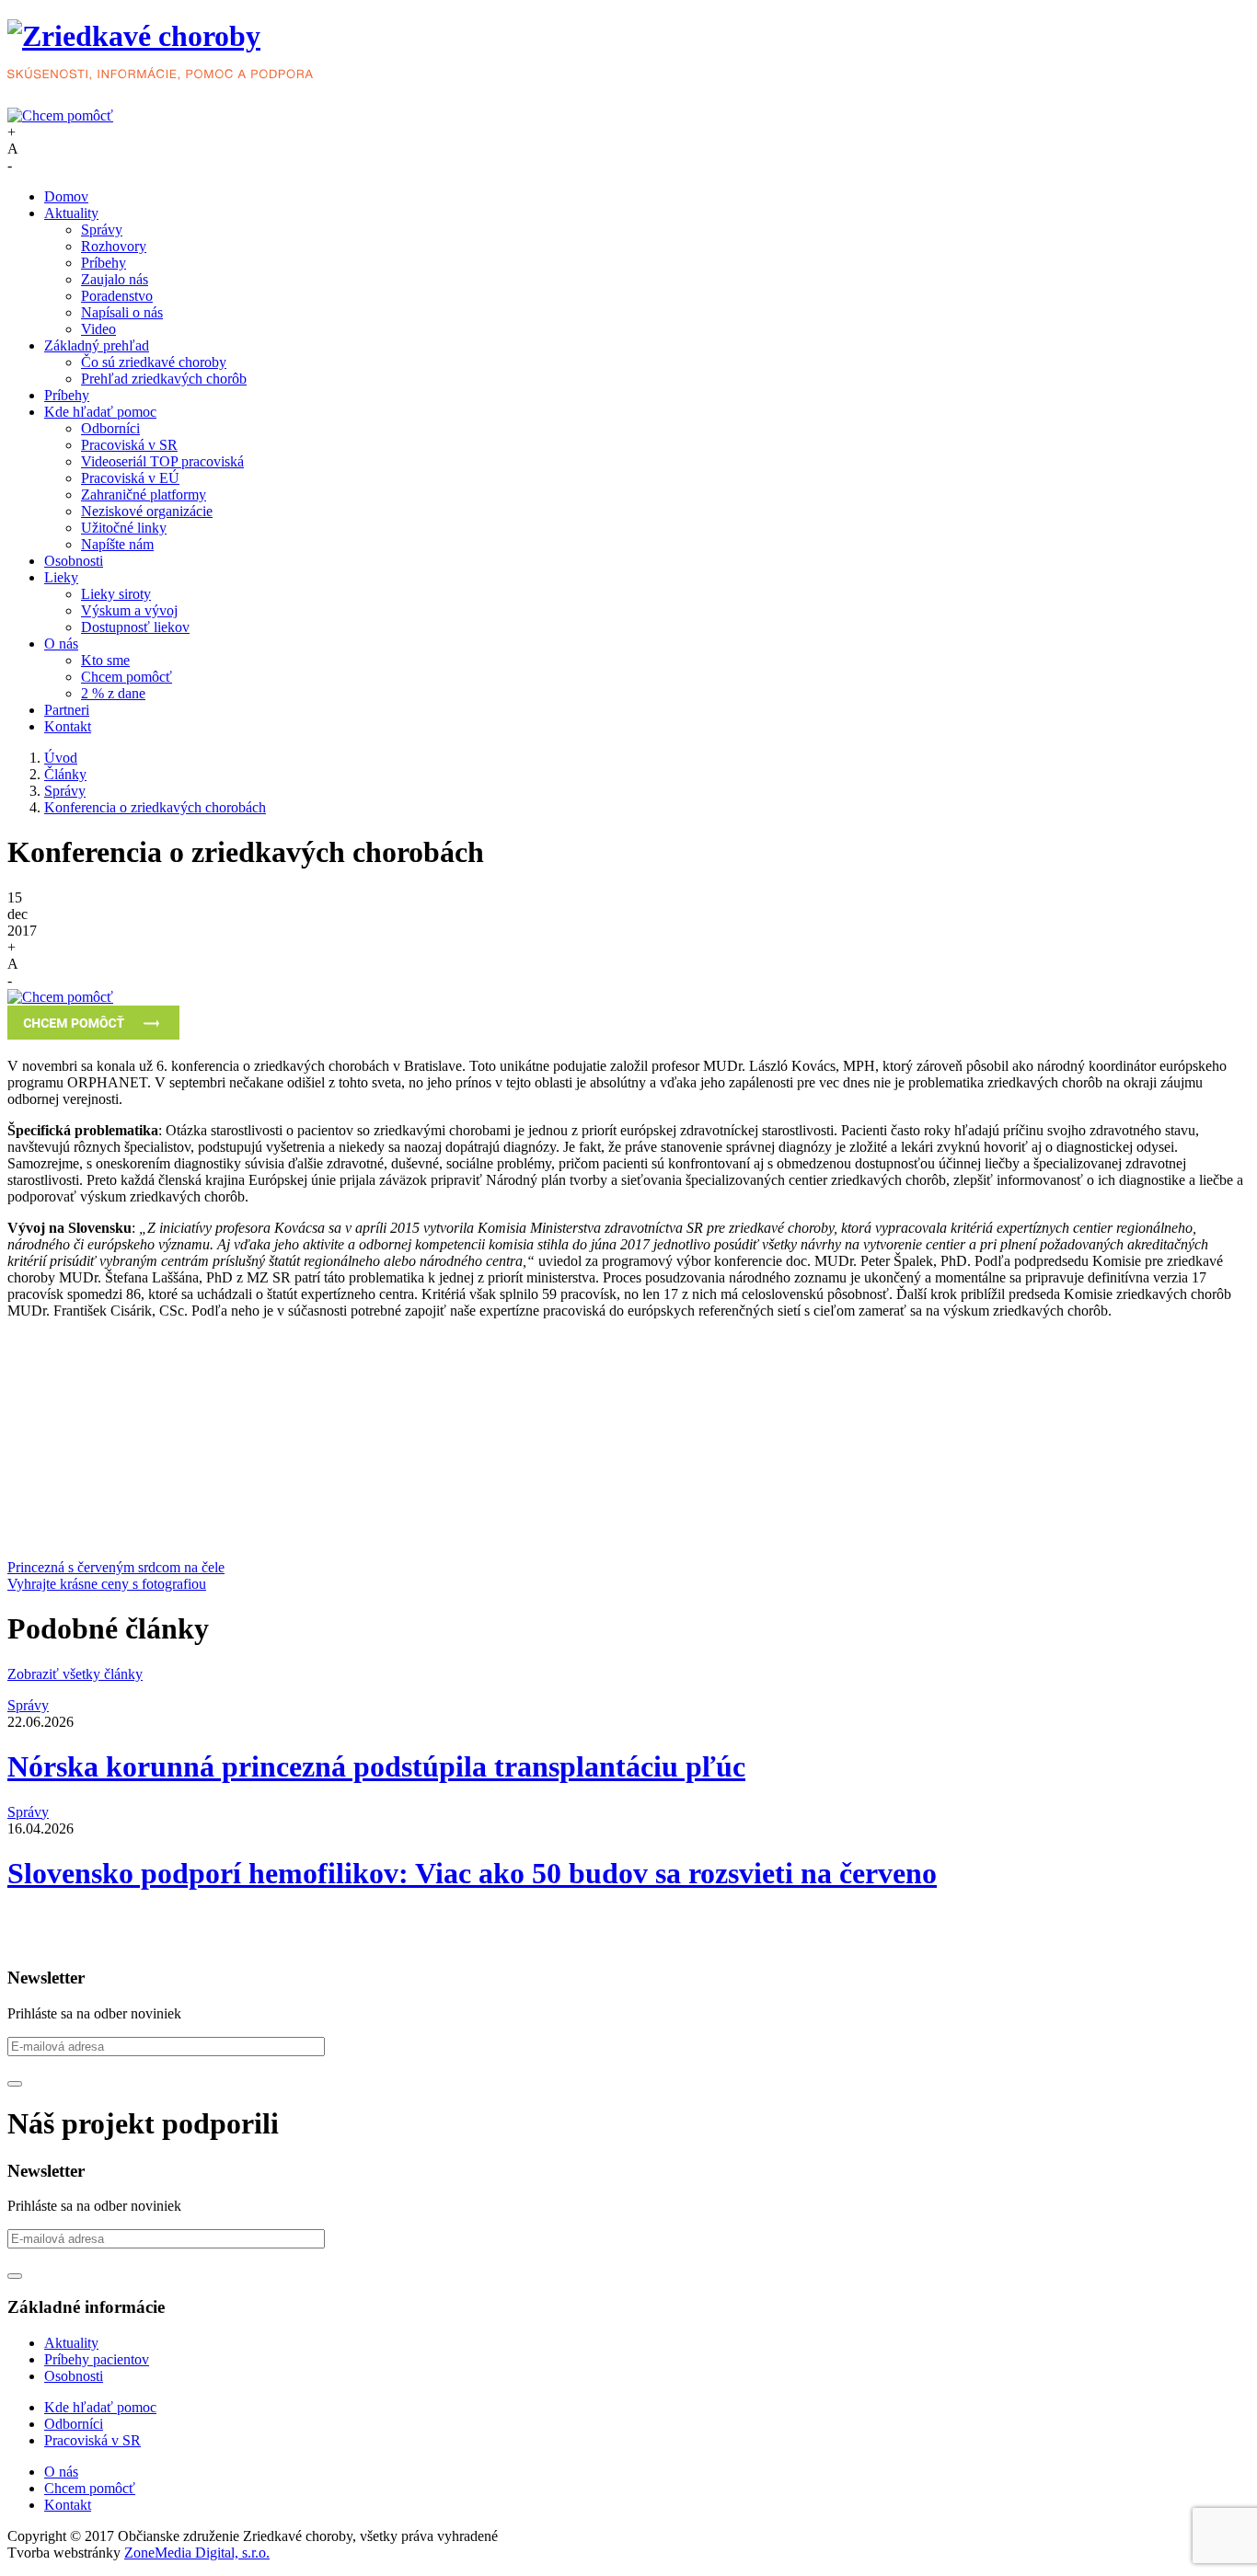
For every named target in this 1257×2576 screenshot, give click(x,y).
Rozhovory (114, 246)
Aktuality (71, 213)
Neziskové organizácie (147, 511)
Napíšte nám (117, 544)
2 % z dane (113, 693)
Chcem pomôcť (127, 677)
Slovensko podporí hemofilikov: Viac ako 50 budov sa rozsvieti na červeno (472, 1873)
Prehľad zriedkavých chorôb (164, 379)
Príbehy (104, 263)
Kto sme (105, 660)
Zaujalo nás (115, 279)
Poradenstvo (117, 296)
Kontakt (68, 726)
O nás (61, 644)
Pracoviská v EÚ (130, 478)
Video (98, 329)
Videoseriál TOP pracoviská (162, 461)
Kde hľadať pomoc (100, 412)
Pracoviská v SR (129, 445)
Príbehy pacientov (97, 2359)
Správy (102, 230)
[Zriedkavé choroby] (628, 53)
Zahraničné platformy (144, 494)
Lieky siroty (116, 594)
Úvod (61, 758)
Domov (66, 196)
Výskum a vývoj (129, 610)
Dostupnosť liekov (135, 627)
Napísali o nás (122, 312)
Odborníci (110, 428)
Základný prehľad (97, 345)
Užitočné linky (124, 528)
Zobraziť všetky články (75, 1674)
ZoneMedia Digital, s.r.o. (197, 2553)
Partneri (67, 710)
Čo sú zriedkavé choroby (154, 362)
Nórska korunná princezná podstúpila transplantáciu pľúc (376, 1766)
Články (65, 774)
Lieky (61, 577)
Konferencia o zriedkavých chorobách (155, 807)
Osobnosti (74, 561)
